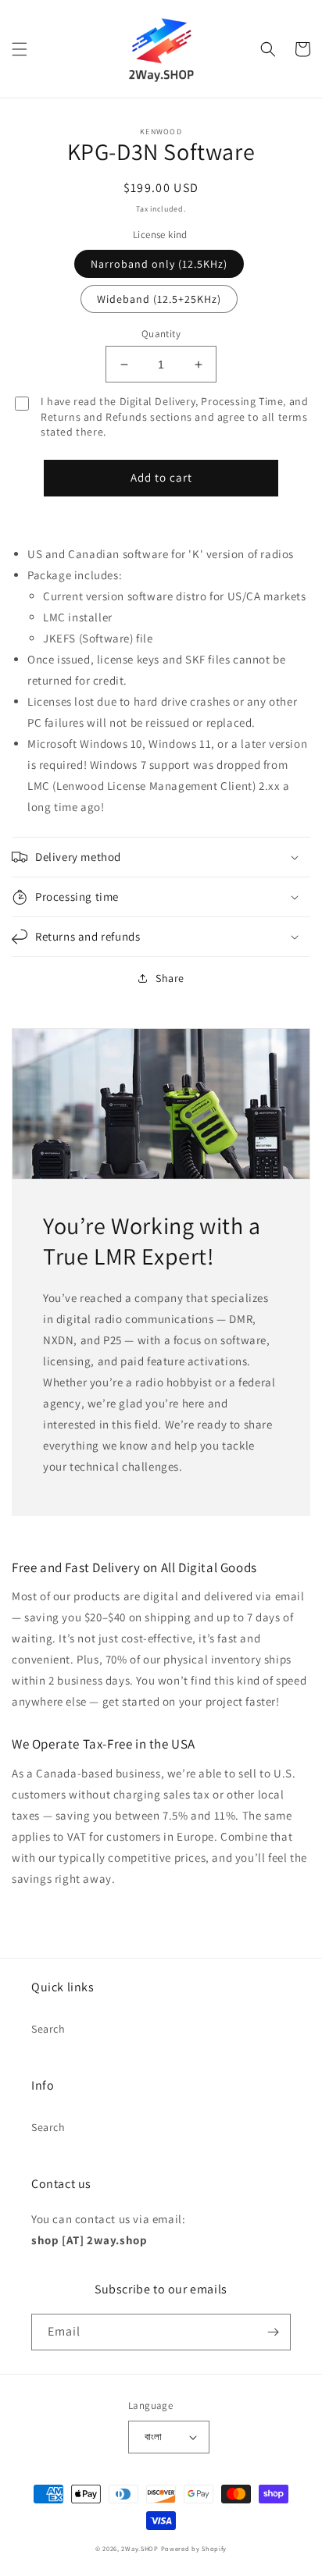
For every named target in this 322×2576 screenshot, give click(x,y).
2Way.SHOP (140, 2548)
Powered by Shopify (194, 2548)
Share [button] (170, 978)
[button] (20, 49)
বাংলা (154, 2437)
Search (48, 2029)
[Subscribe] (273, 2332)
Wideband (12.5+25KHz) (159, 299)
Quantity (161, 334)
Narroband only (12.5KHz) (159, 264)
